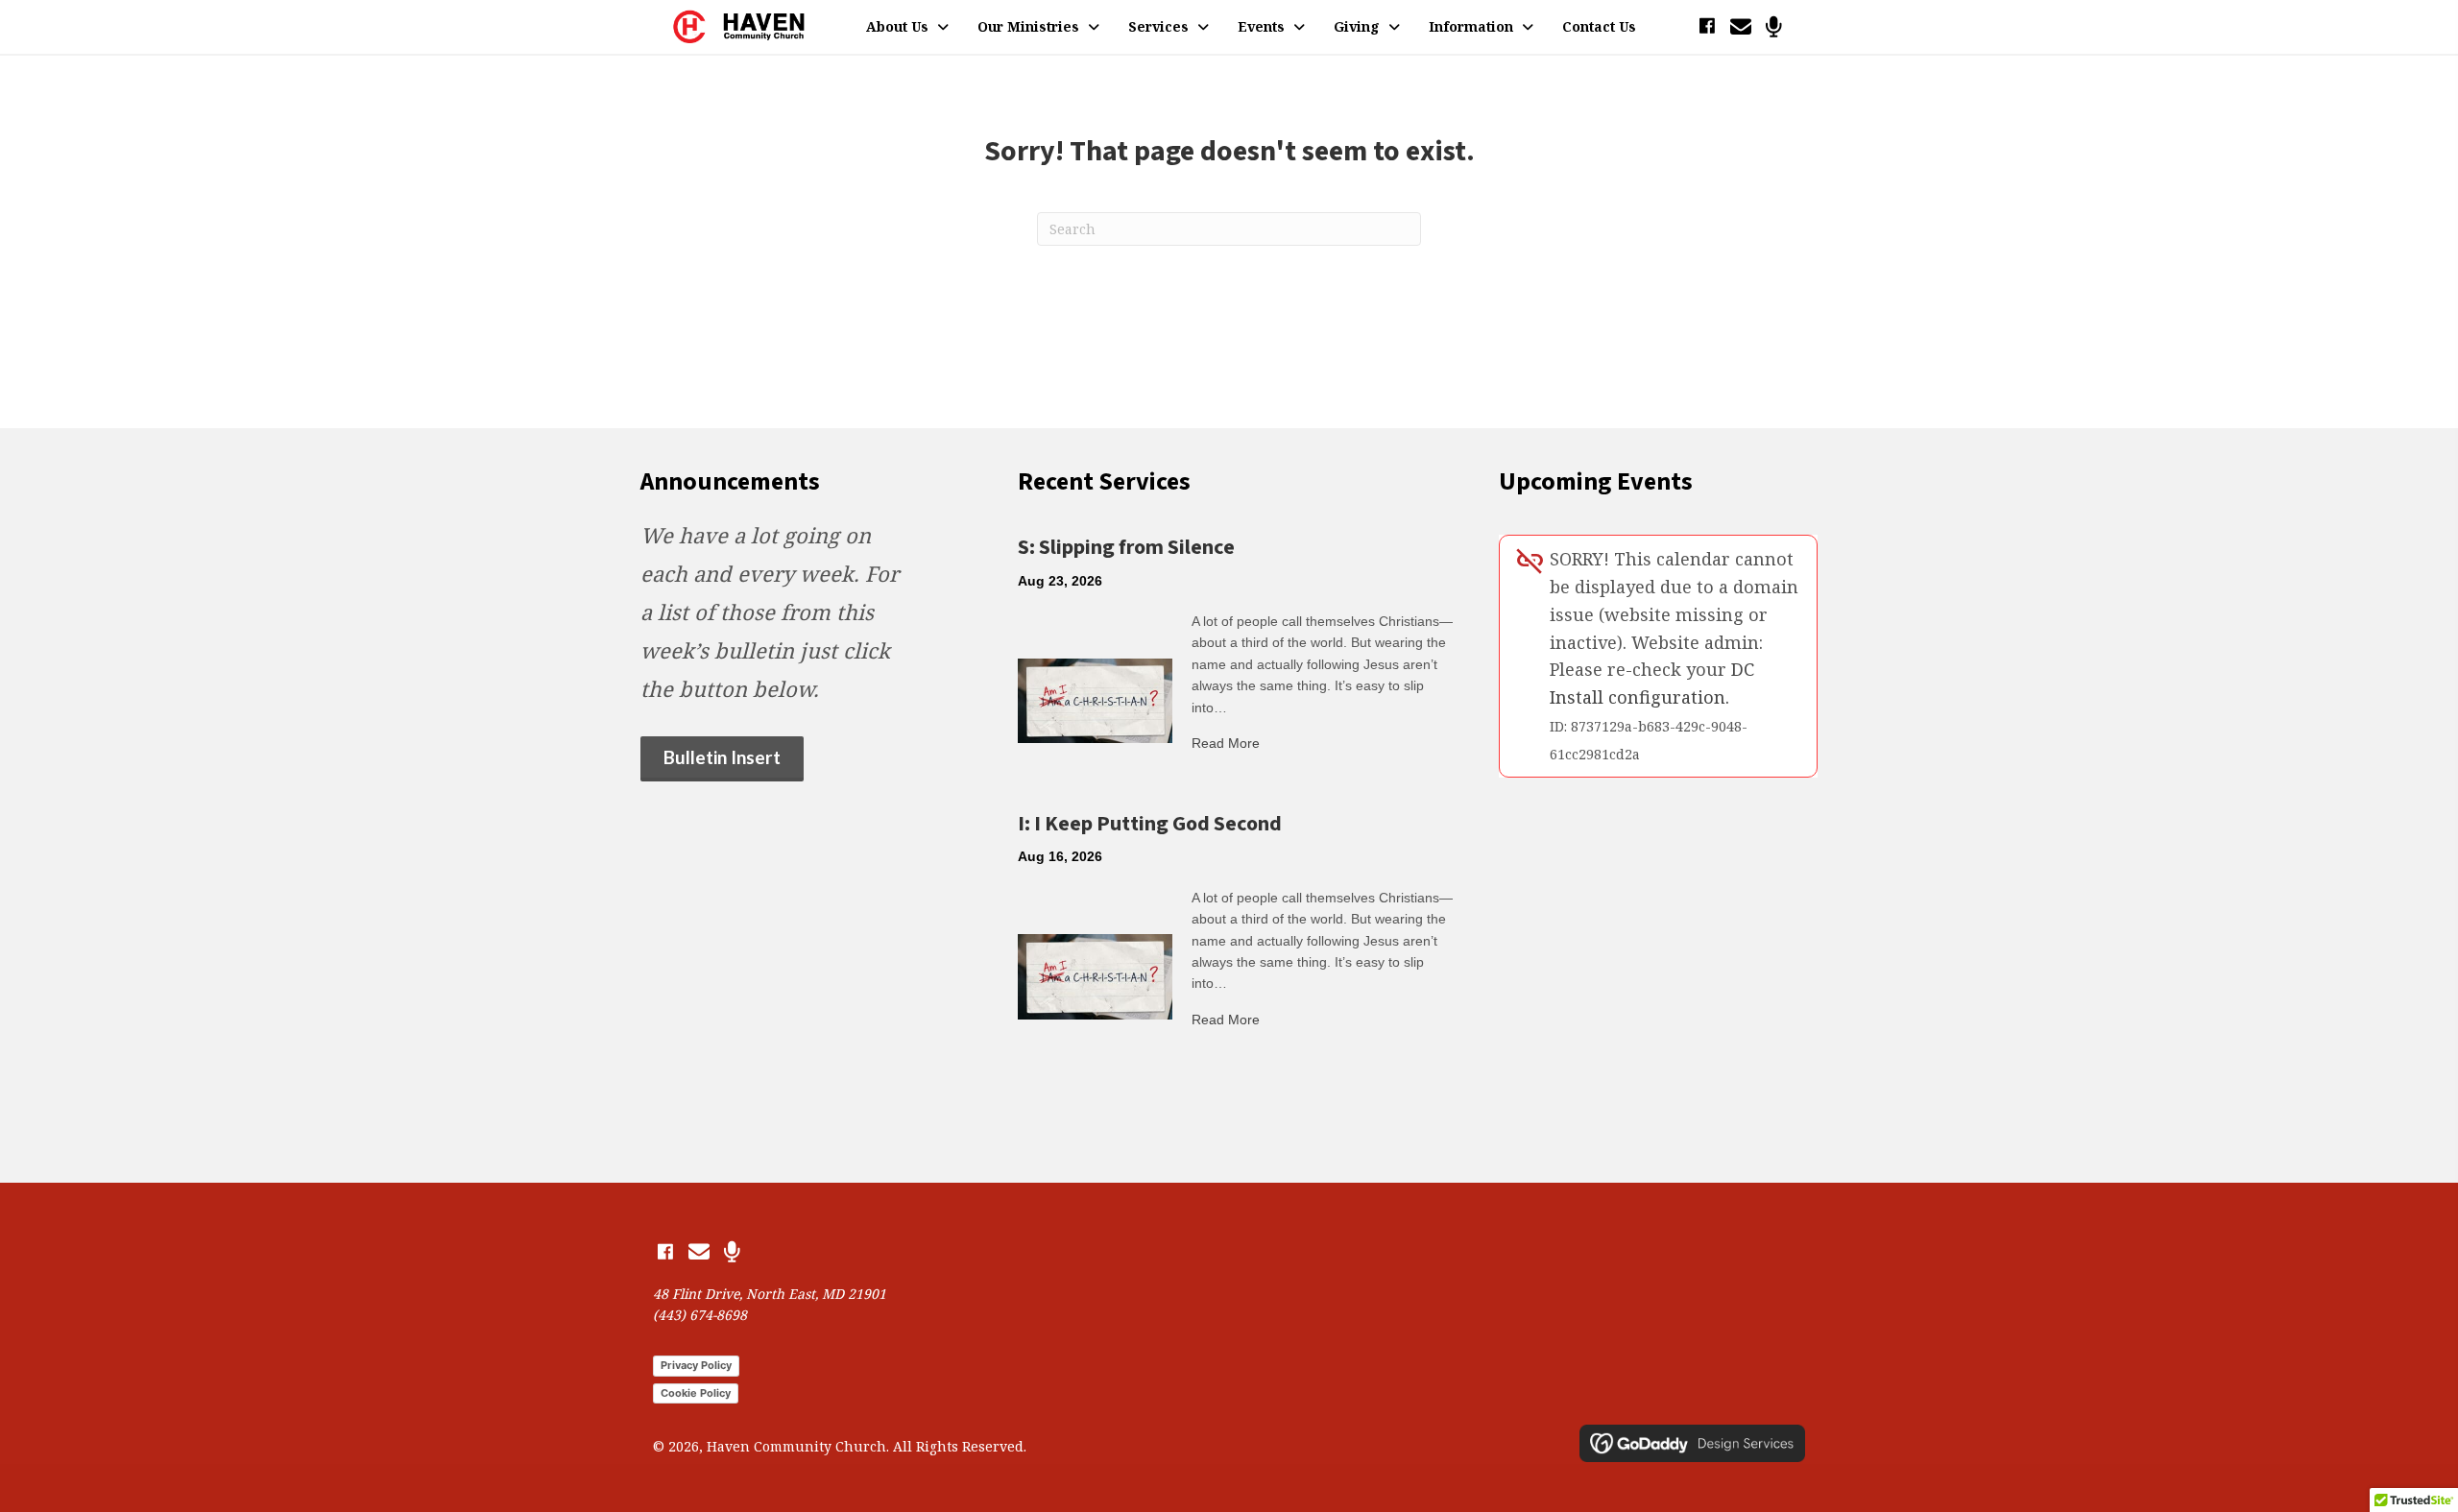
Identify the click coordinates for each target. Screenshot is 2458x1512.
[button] (1707, 26)
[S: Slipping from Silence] (1095, 699)
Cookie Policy (696, 1393)
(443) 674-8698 (700, 1315)
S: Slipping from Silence (1126, 547)
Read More (1226, 743)
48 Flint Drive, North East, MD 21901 (770, 1294)
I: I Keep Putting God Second (1150, 824)
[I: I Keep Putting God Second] (1095, 975)
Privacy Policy (696, 1365)
